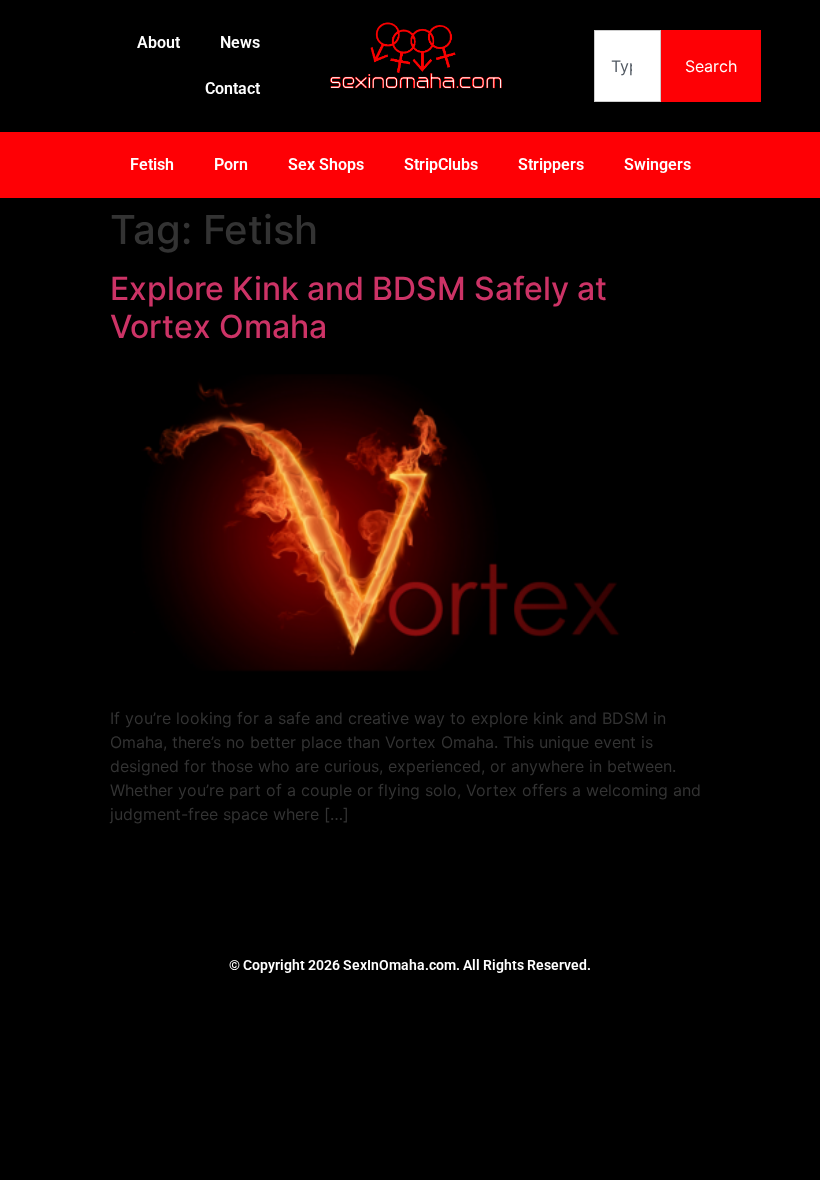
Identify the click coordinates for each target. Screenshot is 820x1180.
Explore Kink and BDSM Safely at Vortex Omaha (358, 307)
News (240, 42)
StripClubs (441, 164)
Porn (231, 164)
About (158, 42)
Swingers (657, 164)
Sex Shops (326, 164)
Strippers (551, 164)
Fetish (152, 164)
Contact (232, 88)
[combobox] (627, 66)
